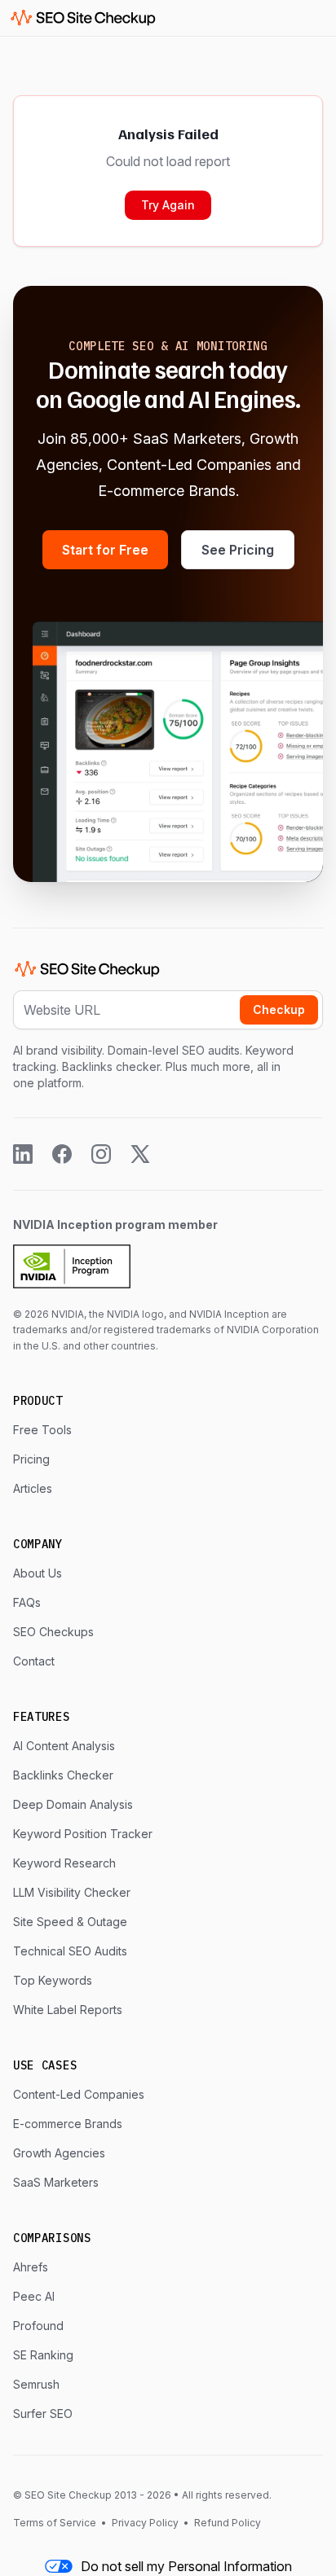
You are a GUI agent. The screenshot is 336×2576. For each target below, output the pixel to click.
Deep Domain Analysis (73, 1804)
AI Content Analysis (64, 1746)
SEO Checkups (53, 1632)
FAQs (27, 1602)
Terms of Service (56, 2523)
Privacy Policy (145, 2523)
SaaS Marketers (56, 2182)
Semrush (36, 2384)
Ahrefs (31, 2267)
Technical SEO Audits (70, 1951)
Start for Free (105, 550)
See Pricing (238, 550)
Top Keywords (53, 1980)
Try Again (168, 205)
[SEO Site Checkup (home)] (83, 18)
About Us (38, 1573)
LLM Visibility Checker (72, 1892)
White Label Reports (68, 2010)
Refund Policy (226, 2523)
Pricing (31, 1459)
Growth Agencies (59, 2153)
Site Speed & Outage (70, 1922)
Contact (34, 1661)
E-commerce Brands (68, 2124)
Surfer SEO (43, 2414)
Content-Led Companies (79, 2094)
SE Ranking (43, 2355)
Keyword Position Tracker (83, 1834)
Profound (38, 2326)
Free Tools (42, 1430)
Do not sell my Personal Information (186, 2566)
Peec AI (34, 2296)
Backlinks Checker (63, 1775)
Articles (33, 1488)
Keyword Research (64, 1863)
